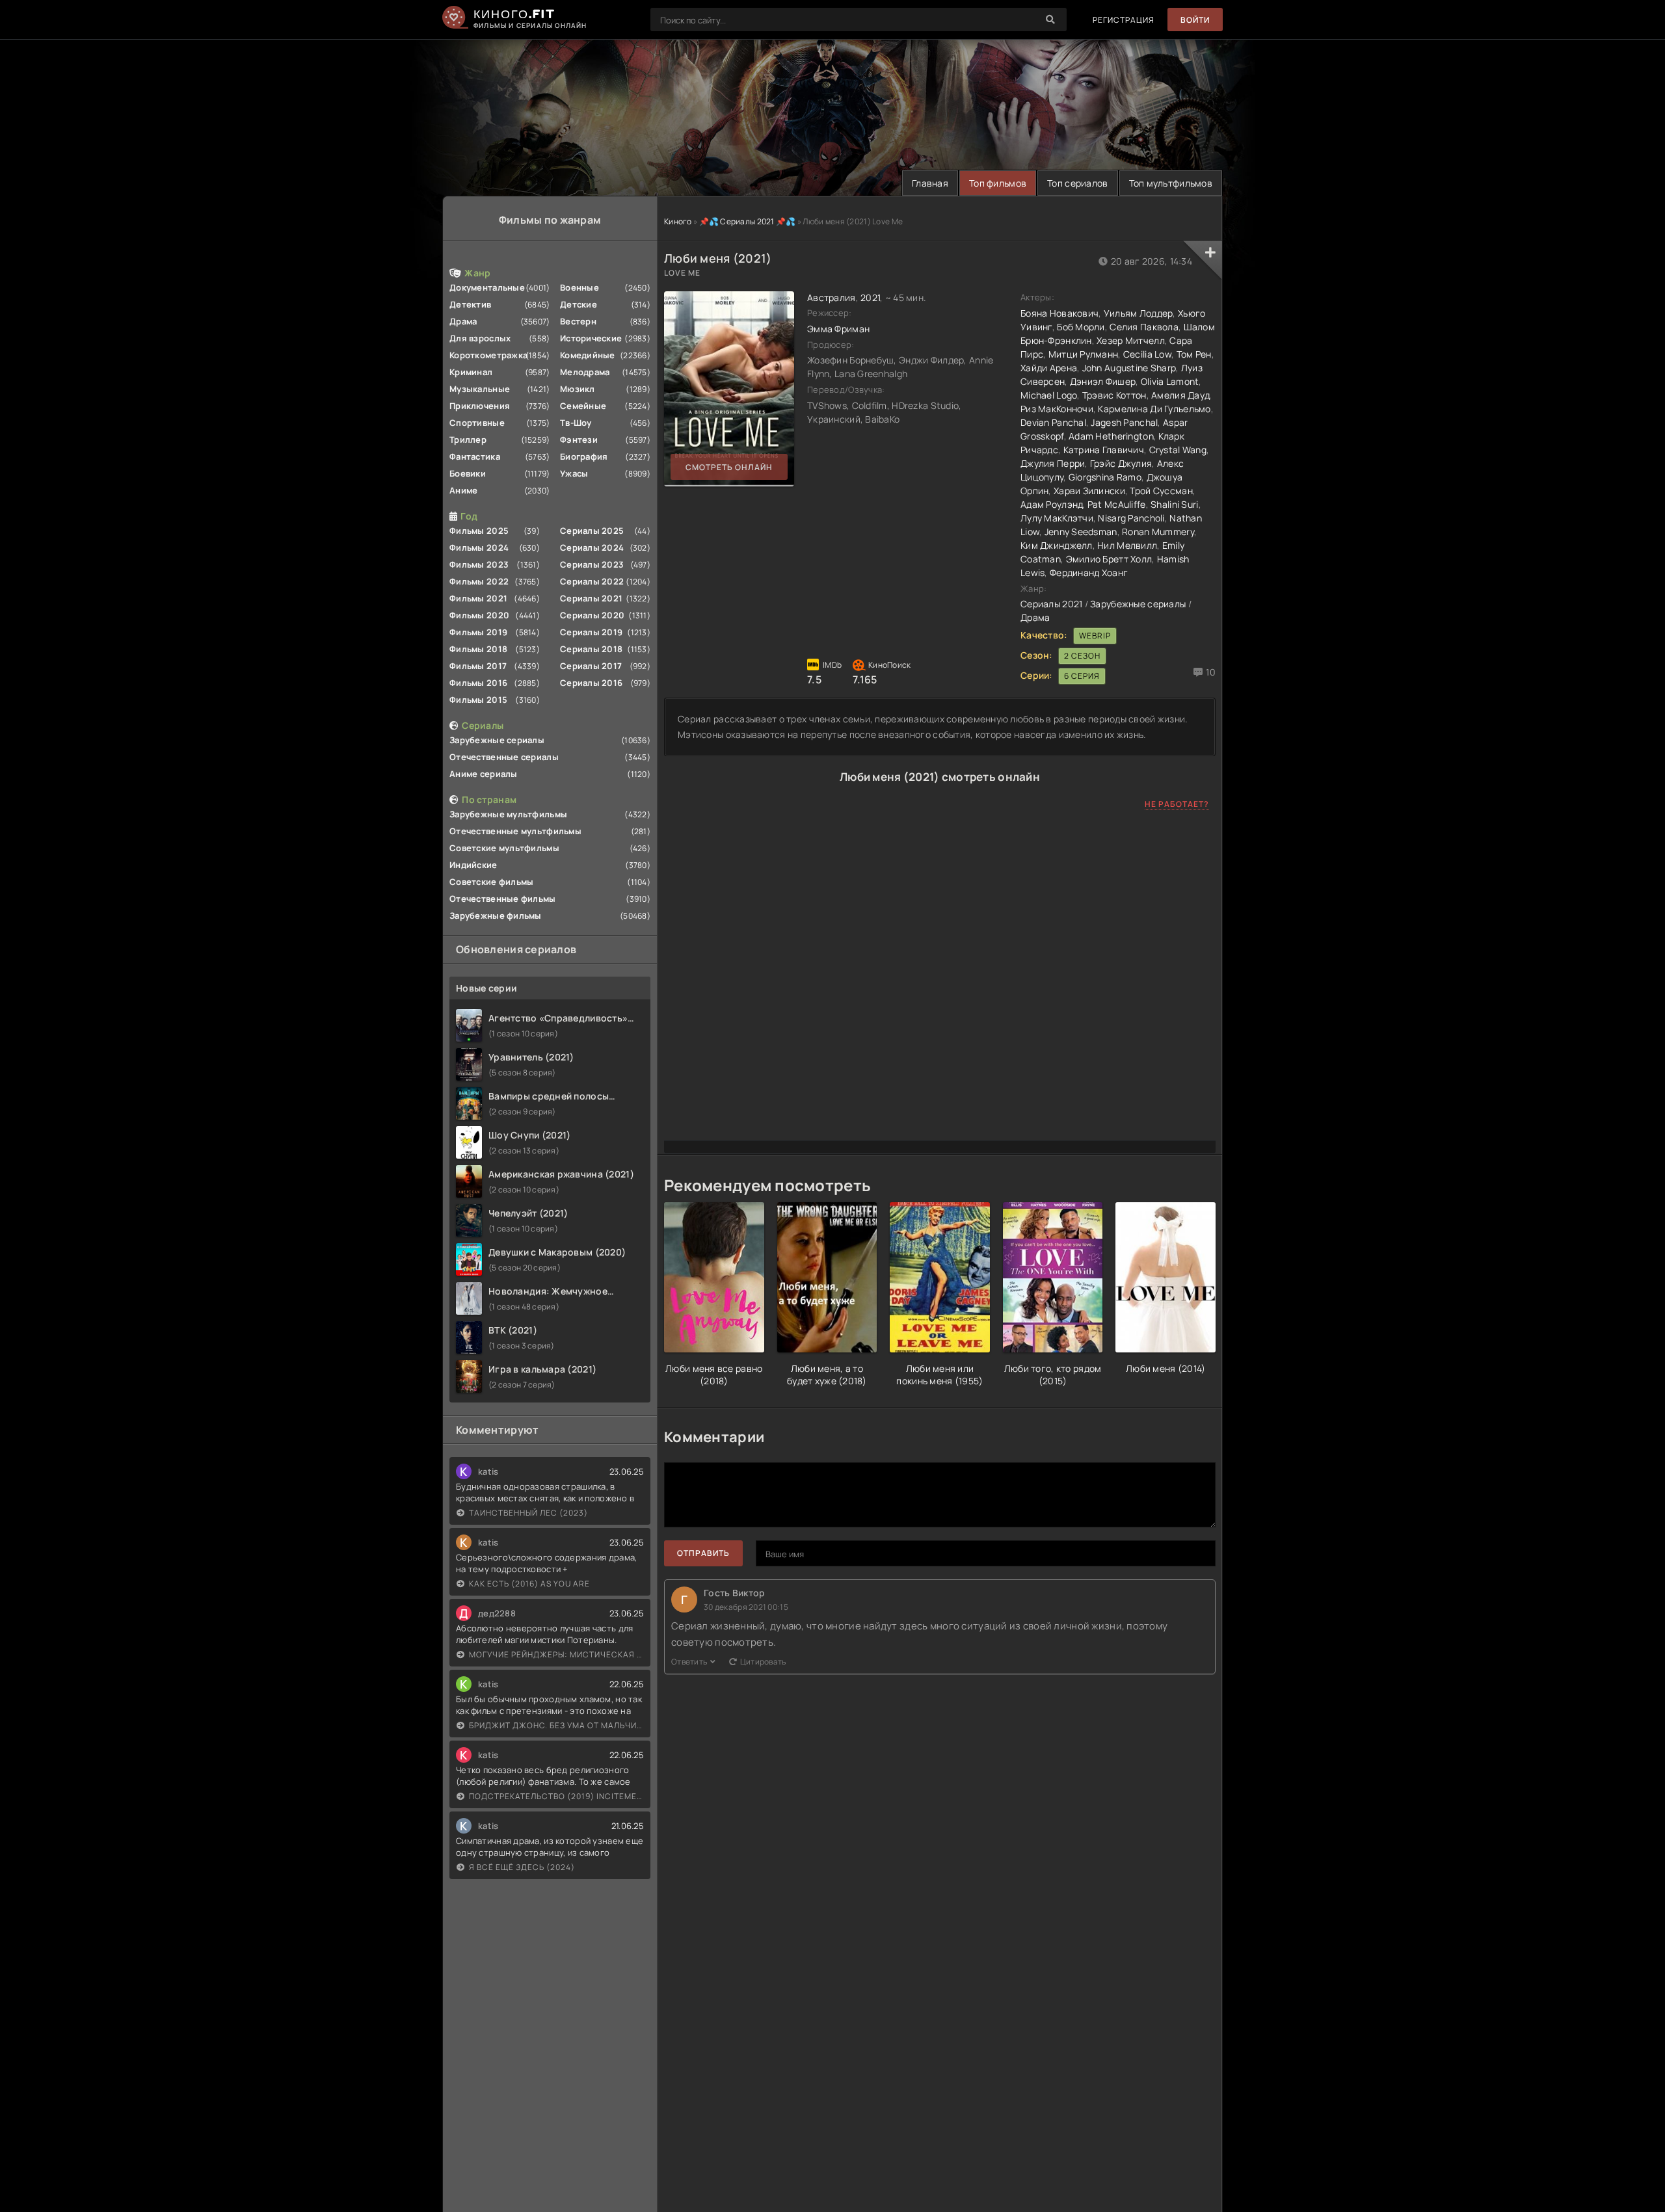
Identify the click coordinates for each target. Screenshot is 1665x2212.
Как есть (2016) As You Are (529, 1584)
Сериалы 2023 (592, 564)
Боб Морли (1081, 327)
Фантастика (475, 456)
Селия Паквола (1144, 327)
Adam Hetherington (1111, 436)
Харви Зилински (1089, 491)
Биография (584, 456)
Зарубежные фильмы (496, 915)
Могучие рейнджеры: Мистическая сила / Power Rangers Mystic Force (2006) (556, 1654)
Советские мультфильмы (504, 848)
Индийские (473, 865)
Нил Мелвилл (1127, 545)
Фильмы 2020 (479, 615)
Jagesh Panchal (1124, 422)
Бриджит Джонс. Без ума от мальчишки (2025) (556, 1725)
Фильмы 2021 (478, 598)
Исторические (591, 338)
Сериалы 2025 (592, 531)
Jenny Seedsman (1081, 532)
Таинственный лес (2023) (528, 1513)
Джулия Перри (1053, 463)
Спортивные (477, 423)
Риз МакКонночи (1057, 409)
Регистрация (1124, 20)
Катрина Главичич (1104, 450)
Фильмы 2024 (479, 547)
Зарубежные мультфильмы (508, 814)
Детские (579, 304)
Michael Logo (1049, 395)
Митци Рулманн (1084, 354)
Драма (463, 321)
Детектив (470, 304)
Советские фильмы (491, 882)
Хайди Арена (1049, 368)
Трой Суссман (1161, 491)
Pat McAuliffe (1117, 504)
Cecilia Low (1147, 354)
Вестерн (578, 321)
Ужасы (574, 473)
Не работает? (1177, 804)
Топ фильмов (998, 183)
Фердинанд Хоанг (1089, 573)
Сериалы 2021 (591, 598)
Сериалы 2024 (592, 547)
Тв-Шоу (576, 423)
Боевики (468, 473)
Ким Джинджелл (1057, 545)
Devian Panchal (1053, 422)
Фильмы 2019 (478, 632)
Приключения (480, 406)
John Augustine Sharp (1129, 368)
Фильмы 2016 (478, 683)
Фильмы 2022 (479, 581)
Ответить (689, 1662)
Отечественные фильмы (503, 899)
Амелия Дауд (1180, 395)
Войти (1195, 20)
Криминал (471, 372)
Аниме (463, 490)
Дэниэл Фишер (1103, 381)
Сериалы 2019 (591, 632)
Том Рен (1194, 354)
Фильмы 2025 (479, 531)
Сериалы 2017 (591, 666)
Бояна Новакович (1059, 313)
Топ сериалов (1077, 183)
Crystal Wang (1178, 450)
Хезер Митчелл (1131, 340)
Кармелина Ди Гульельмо (1154, 409)
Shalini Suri (1174, 504)
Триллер (468, 440)
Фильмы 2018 (478, 649)
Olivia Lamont (1170, 381)
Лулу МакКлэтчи (1057, 518)
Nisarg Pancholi (1131, 518)
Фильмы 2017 (478, 666)
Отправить (703, 1553)
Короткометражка (488, 355)
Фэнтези (579, 440)
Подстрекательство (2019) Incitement (556, 1796)
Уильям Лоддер (1139, 313)
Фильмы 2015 (478, 700)
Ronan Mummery (1158, 532)
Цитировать (763, 1662)
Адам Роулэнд (1051, 504)
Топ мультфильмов (1171, 183)
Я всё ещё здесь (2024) (522, 1867)
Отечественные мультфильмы (515, 831)
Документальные (487, 287)
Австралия (832, 297)
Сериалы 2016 (591, 683)
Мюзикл (578, 389)
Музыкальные (480, 389)
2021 (870, 297)
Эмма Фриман (838, 329)
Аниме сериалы (484, 774)
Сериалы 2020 (592, 615)
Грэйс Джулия (1121, 463)
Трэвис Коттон (1114, 395)
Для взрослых (480, 338)
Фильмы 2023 (479, 564)
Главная (930, 183)
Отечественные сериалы (504, 757)
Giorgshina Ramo (1105, 477)
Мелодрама (585, 372)
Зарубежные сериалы (497, 740)
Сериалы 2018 (591, 649)
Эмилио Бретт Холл (1109, 559)
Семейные (583, 406)
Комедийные (588, 355)
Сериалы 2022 (592, 581)
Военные (579, 287)
